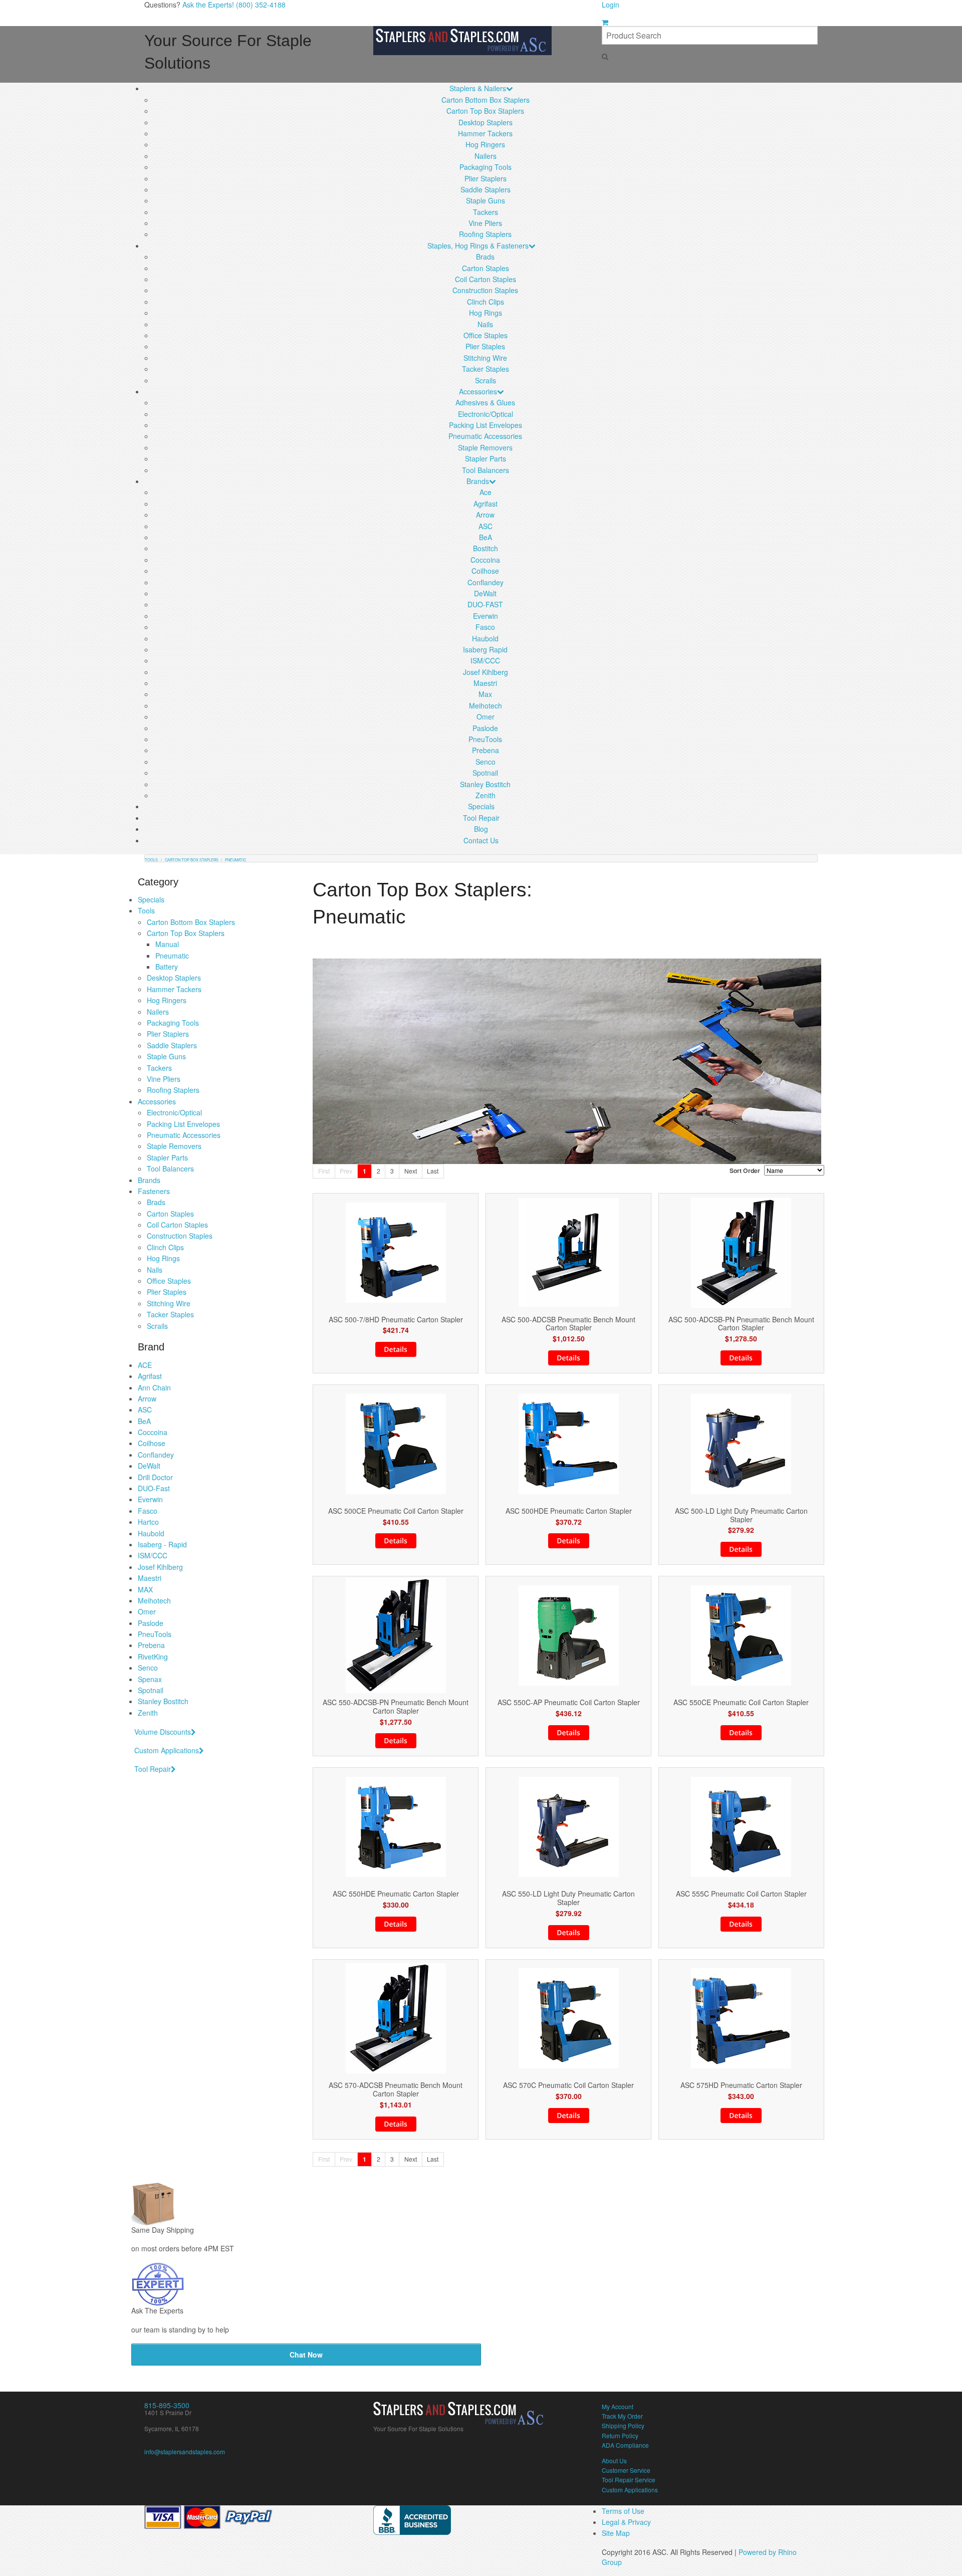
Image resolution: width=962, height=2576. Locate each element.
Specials (481, 806)
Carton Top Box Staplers (485, 111)
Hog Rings (486, 313)
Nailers (486, 156)
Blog (481, 829)
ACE (145, 1365)
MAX (145, 1589)
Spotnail (485, 773)
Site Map (616, 2533)
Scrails (486, 380)
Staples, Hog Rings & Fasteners (478, 246)
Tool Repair (481, 818)
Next (411, 1171)
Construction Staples (485, 290)
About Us (614, 2461)
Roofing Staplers (485, 234)
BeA (486, 537)
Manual (167, 944)
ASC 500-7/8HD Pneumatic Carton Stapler (396, 1320)
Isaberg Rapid (485, 649)
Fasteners (154, 1191)
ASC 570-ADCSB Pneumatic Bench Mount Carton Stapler (396, 2089)
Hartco (148, 1522)
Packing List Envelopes (486, 425)
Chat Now (306, 2355)
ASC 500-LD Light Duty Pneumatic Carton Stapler (741, 1515)
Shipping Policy (623, 2425)
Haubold (485, 638)
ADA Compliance (625, 2445)
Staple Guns (486, 200)
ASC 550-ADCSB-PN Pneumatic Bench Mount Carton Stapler (396, 1707)
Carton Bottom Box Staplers (486, 100)
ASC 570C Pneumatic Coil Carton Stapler (568, 2085)
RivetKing (153, 1657)
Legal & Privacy (626, 2522)
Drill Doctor (155, 1477)
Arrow (485, 515)
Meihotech (486, 706)
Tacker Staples (486, 369)
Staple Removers (485, 447)
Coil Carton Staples (486, 279)
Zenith (486, 795)
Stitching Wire (485, 358)
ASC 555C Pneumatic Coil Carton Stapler (741, 1894)
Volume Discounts (163, 1732)
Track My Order (622, 2416)
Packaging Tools (486, 167)
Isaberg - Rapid (162, 1544)
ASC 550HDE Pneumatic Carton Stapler (396, 1894)
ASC (486, 526)
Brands (478, 481)
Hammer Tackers (485, 133)
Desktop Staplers (486, 122)
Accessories (478, 391)
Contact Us (481, 840)
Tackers (486, 212)
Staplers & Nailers (478, 88)
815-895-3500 (167, 2405)
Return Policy (620, 2435)
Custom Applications (167, 1750)
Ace (486, 492)
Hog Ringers (485, 144)
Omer (486, 717)
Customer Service (626, 2470)
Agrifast (486, 504)
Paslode (485, 728)
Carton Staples (486, 268)
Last (433, 1171)
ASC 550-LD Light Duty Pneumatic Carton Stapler (568, 1898)
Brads (485, 257)
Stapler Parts (486, 458)
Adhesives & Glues (485, 402)
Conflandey (486, 582)
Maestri (485, 683)
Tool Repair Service (629, 2480)
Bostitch (486, 548)
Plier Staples (485, 346)
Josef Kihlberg (486, 672)
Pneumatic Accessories (485, 436)
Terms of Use (623, 2511)
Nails (485, 324)
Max (485, 694)
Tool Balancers (486, 470)
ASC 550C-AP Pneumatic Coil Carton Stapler (569, 1702)
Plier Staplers (486, 178)
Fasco (485, 627)
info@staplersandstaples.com (185, 2451)
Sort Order (745, 1170)
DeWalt (485, 593)
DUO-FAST (485, 604)
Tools (146, 910)
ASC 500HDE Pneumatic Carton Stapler (569, 1511)
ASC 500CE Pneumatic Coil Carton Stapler (396, 1511)
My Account (618, 2406)
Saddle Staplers (486, 189)
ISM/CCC (485, 660)
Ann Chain (154, 1387)
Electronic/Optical (486, 414)
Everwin (486, 616)
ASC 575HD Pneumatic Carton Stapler (741, 2085)
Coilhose (485, 571)
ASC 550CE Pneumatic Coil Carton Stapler (741, 1702)
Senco (486, 762)
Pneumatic (172, 956)
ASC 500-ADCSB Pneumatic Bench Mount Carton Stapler (568, 1324)
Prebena (486, 750)
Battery (167, 967)
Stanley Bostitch (485, 784)
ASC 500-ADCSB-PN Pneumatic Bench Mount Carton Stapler (741, 1324)
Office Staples (486, 335)
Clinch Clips (486, 302)
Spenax (150, 1679)
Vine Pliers (485, 223)
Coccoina (485, 560)
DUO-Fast (154, 1488)
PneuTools (485, 739)
